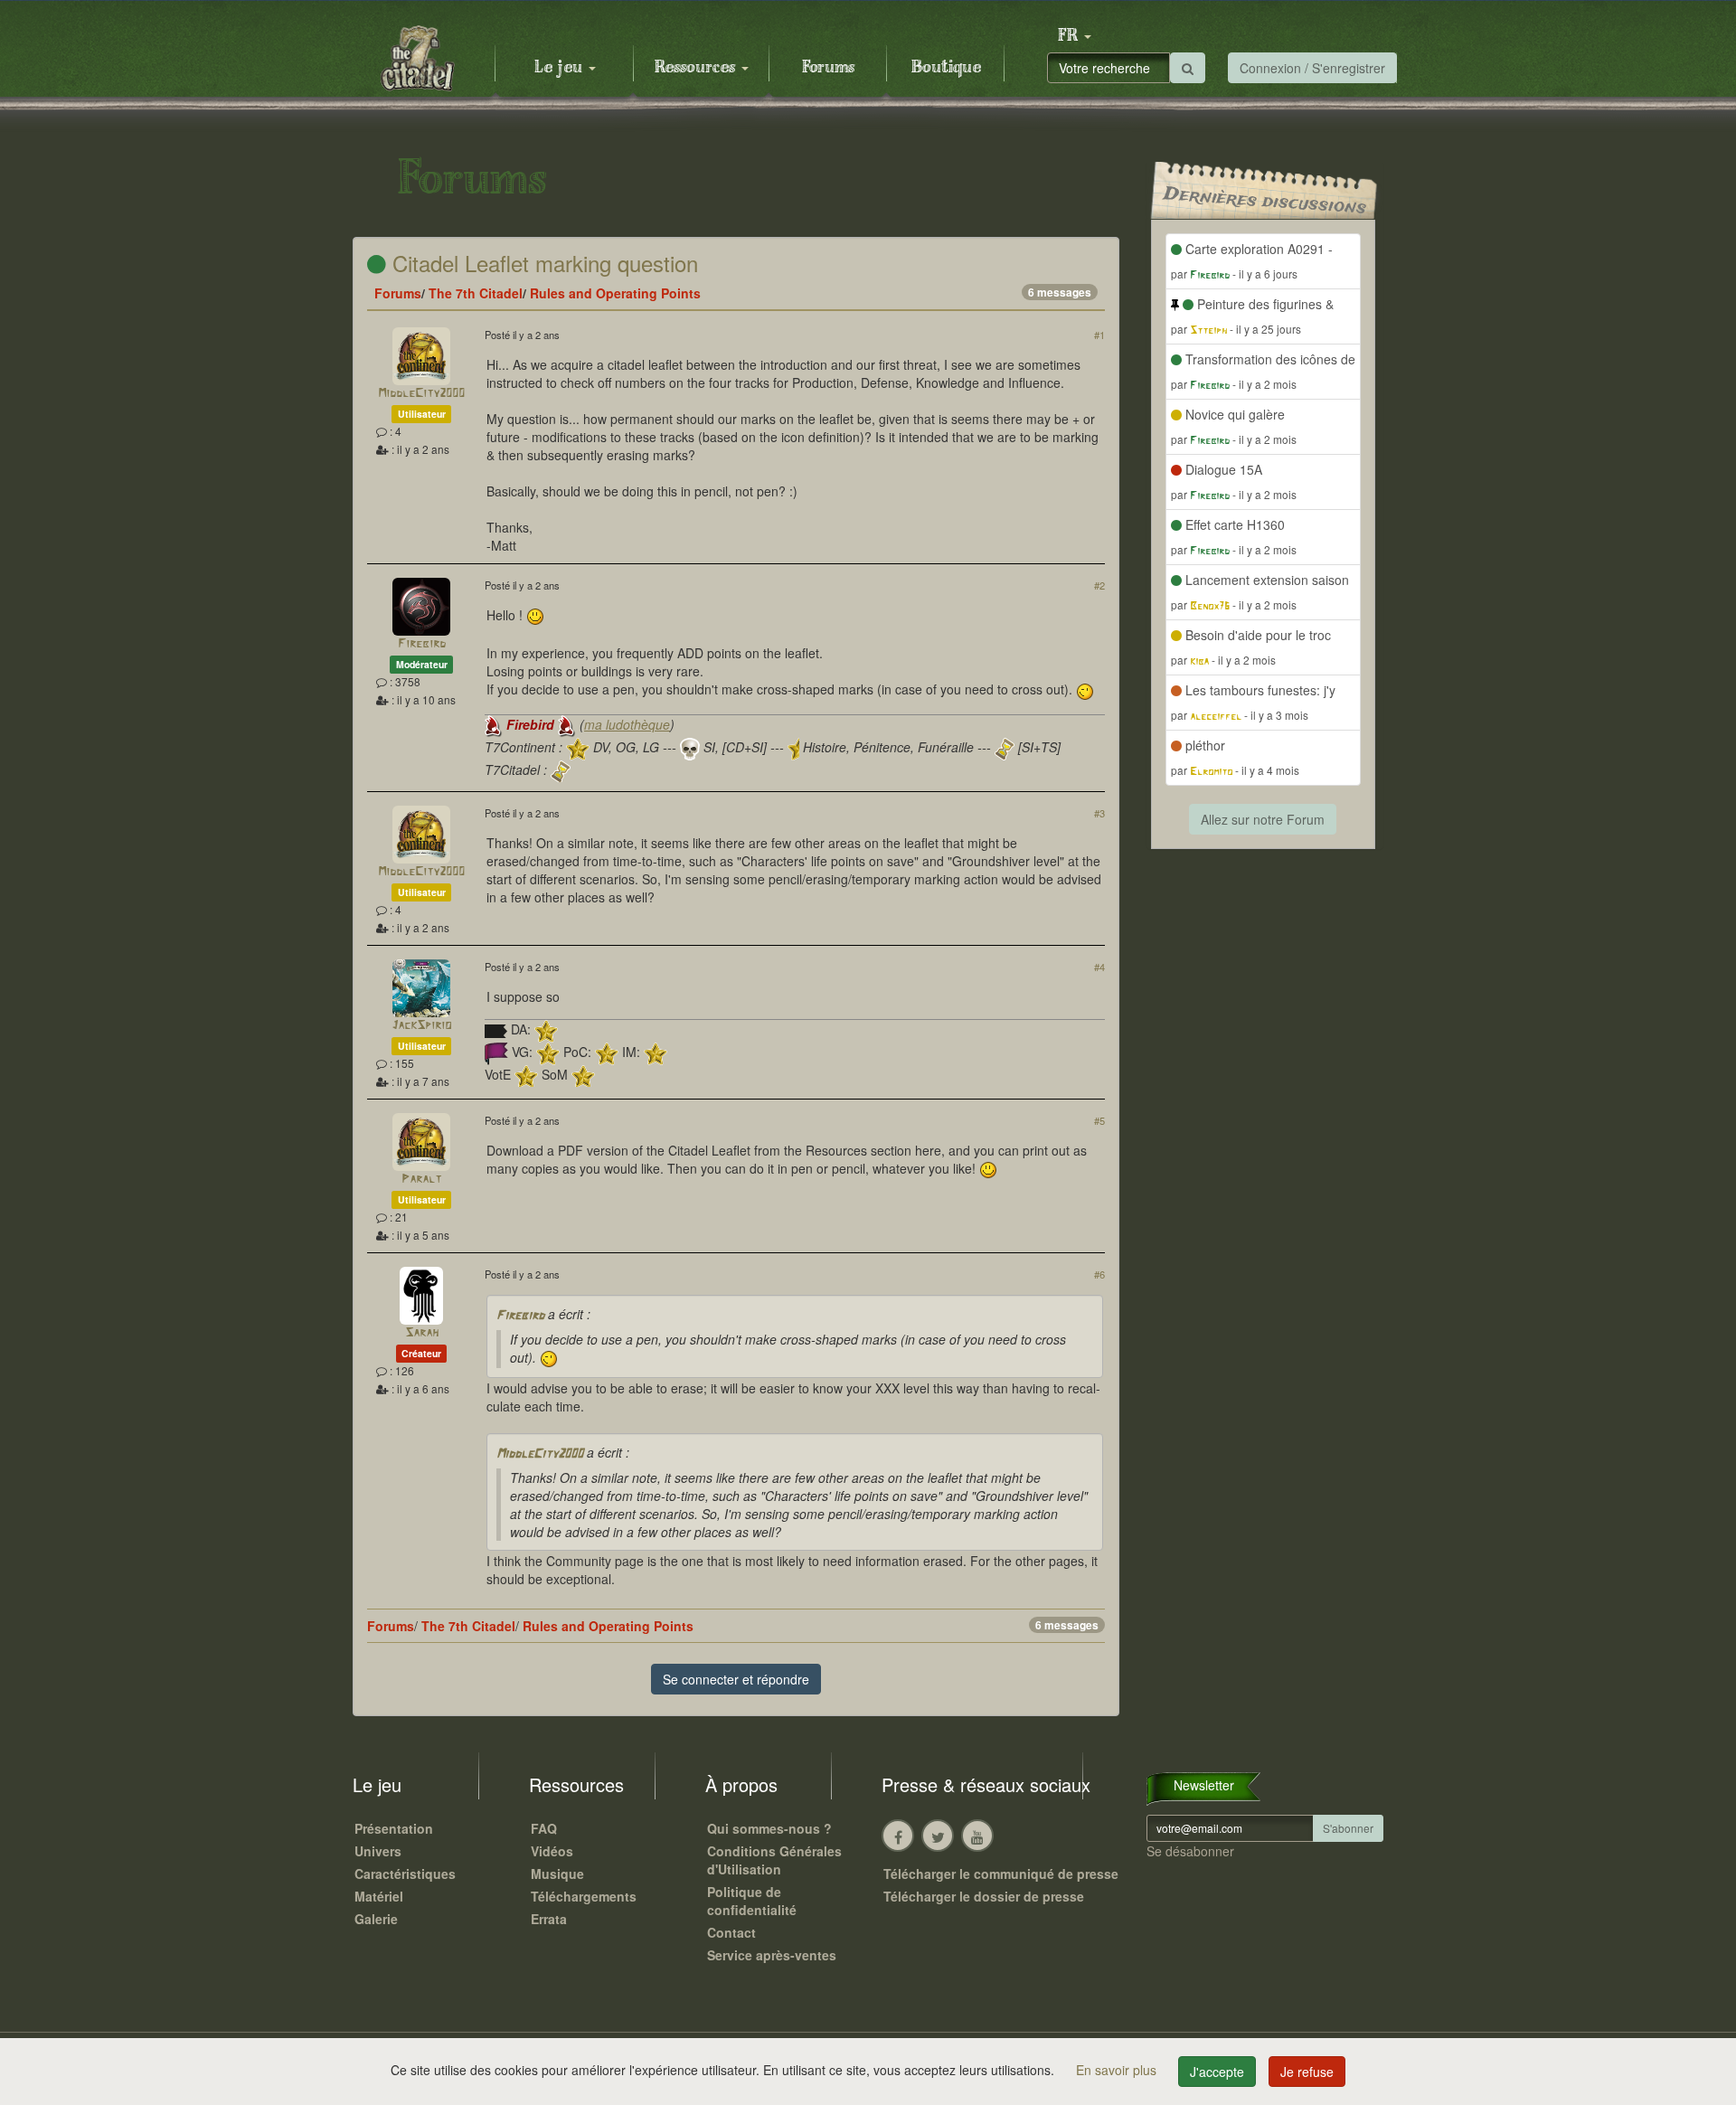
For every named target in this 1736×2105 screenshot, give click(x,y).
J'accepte (1217, 2072)
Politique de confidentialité (752, 1901)
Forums (828, 68)
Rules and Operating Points (615, 293)
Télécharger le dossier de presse (984, 1896)
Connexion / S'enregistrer (1312, 68)
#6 (1099, 1274)
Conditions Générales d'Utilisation (774, 1860)
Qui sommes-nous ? (769, 1828)
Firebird (422, 644)
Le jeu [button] (561, 68)
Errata (549, 1919)
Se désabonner (1190, 1851)
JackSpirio (421, 1026)
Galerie (376, 1919)
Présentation (394, 1828)
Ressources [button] (697, 68)
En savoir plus (1118, 2070)
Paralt (421, 1180)
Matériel (379, 1896)
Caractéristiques (405, 1874)
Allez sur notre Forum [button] (1263, 819)
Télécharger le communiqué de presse (1001, 1874)
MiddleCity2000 (421, 394)
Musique (557, 1874)
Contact (731, 1932)
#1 (1099, 335)
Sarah (422, 1333)
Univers (378, 1851)
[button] (1074, 36)
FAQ (544, 1828)
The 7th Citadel (476, 293)
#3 (1099, 813)
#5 (1099, 1120)
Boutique (946, 68)
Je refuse (1307, 2072)
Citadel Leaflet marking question (542, 263)
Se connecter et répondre (736, 1679)
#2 (1099, 585)
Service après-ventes (772, 1955)
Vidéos (552, 1851)
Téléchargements (584, 1896)
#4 (1099, 967)
